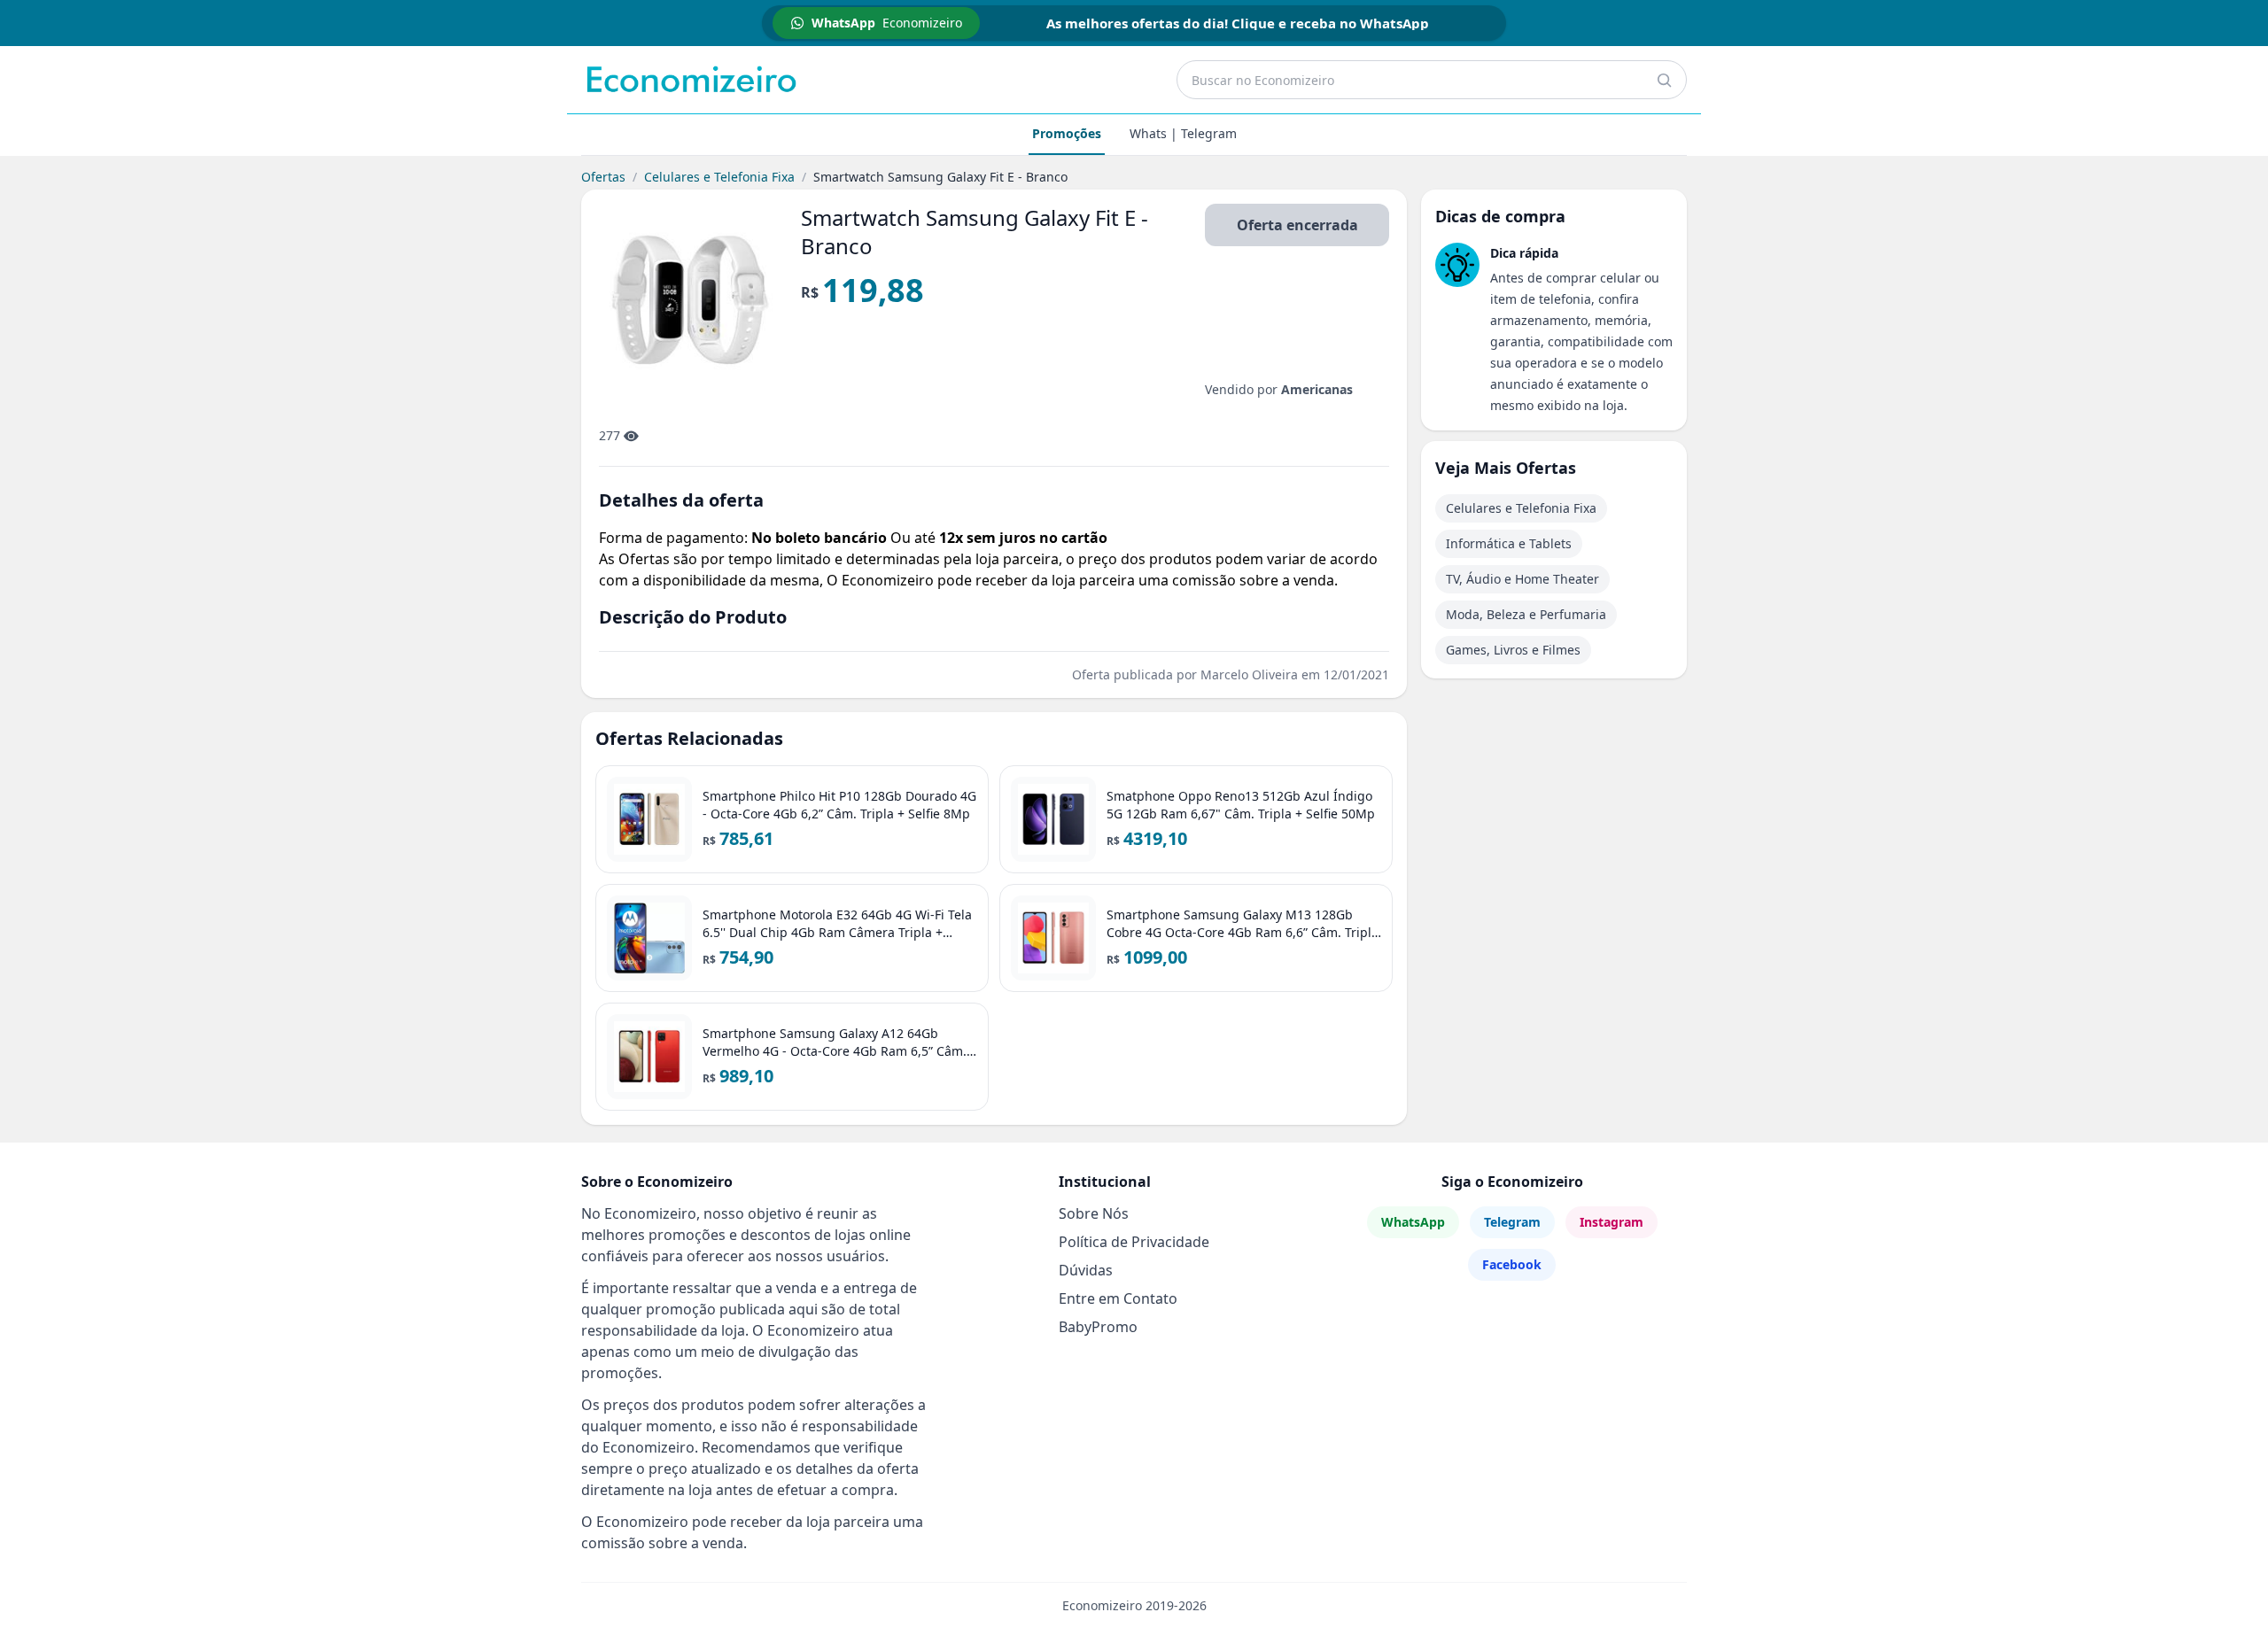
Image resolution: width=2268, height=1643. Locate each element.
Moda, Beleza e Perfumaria (1526, 614)
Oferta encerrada (1297, 225)
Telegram (1512, 1222)
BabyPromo (1098, 1327)
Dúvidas (1086, 1270)
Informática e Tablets (1509, 543)
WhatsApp (1413, 1222)
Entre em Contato (1118, 1298)
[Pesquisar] (1664, 80)
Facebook (1512, 1264)
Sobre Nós (1094, 1213)
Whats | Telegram (1183, 133)
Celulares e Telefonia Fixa (719, 177)
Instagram (1612, 1222)
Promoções (1067, 133)
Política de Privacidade (1134, 1242)
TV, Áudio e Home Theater (1522, 579)
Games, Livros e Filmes (1513, 650)
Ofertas (603, 177)
